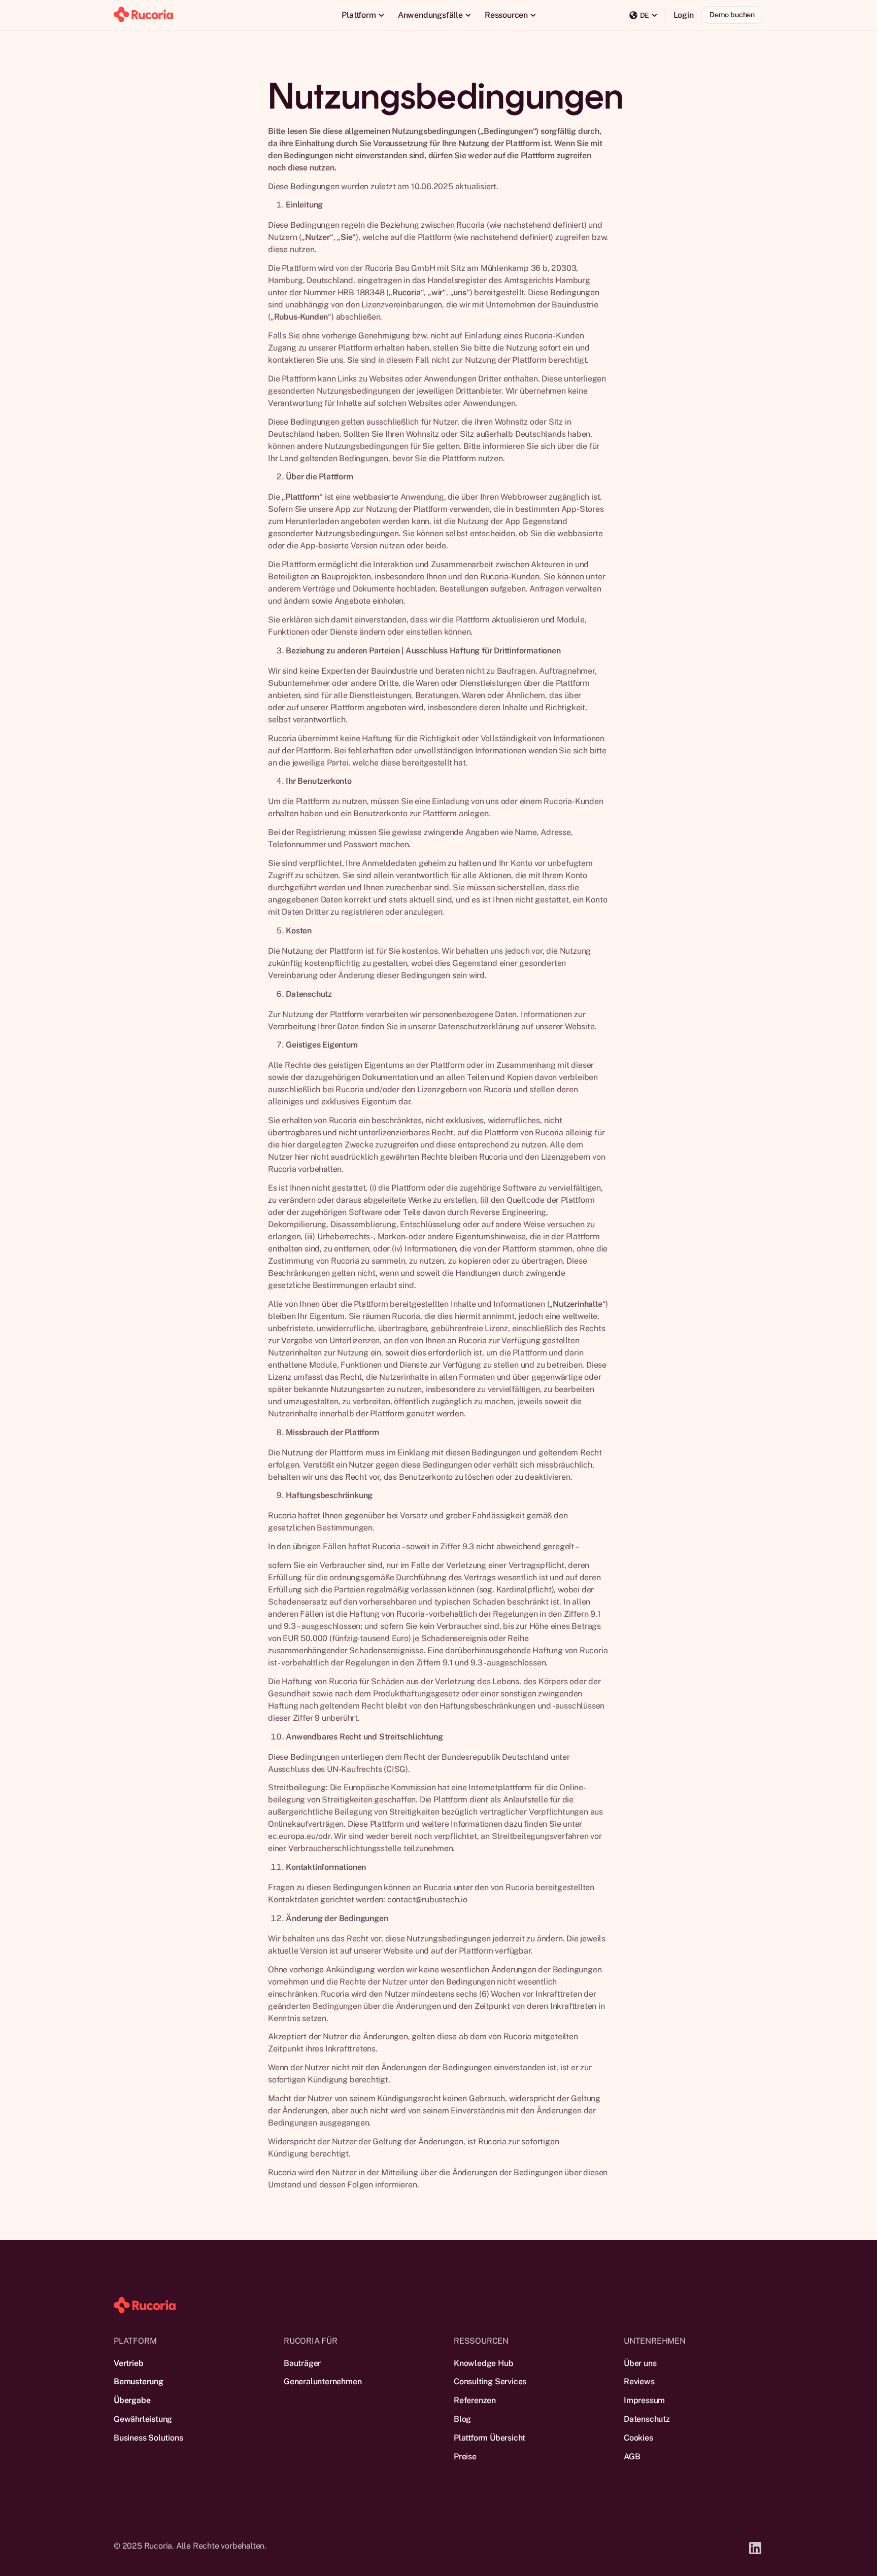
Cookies (638, 2438)
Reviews (639, 2381)
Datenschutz (647, 2419)
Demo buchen (732, 14)
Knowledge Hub (483, 2363)
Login (684, 15)
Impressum (644, 2400)
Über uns (640, 2363)
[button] (362, 15)
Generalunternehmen (323, 2381)
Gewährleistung (143, 2419)
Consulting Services (490, 2381)
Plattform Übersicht (490, 2438)
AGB (632, 2457)
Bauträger (302, 2363)
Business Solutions (148, 2438)
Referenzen (475, 2400)
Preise (465, 2457)
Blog (462, 2419)
